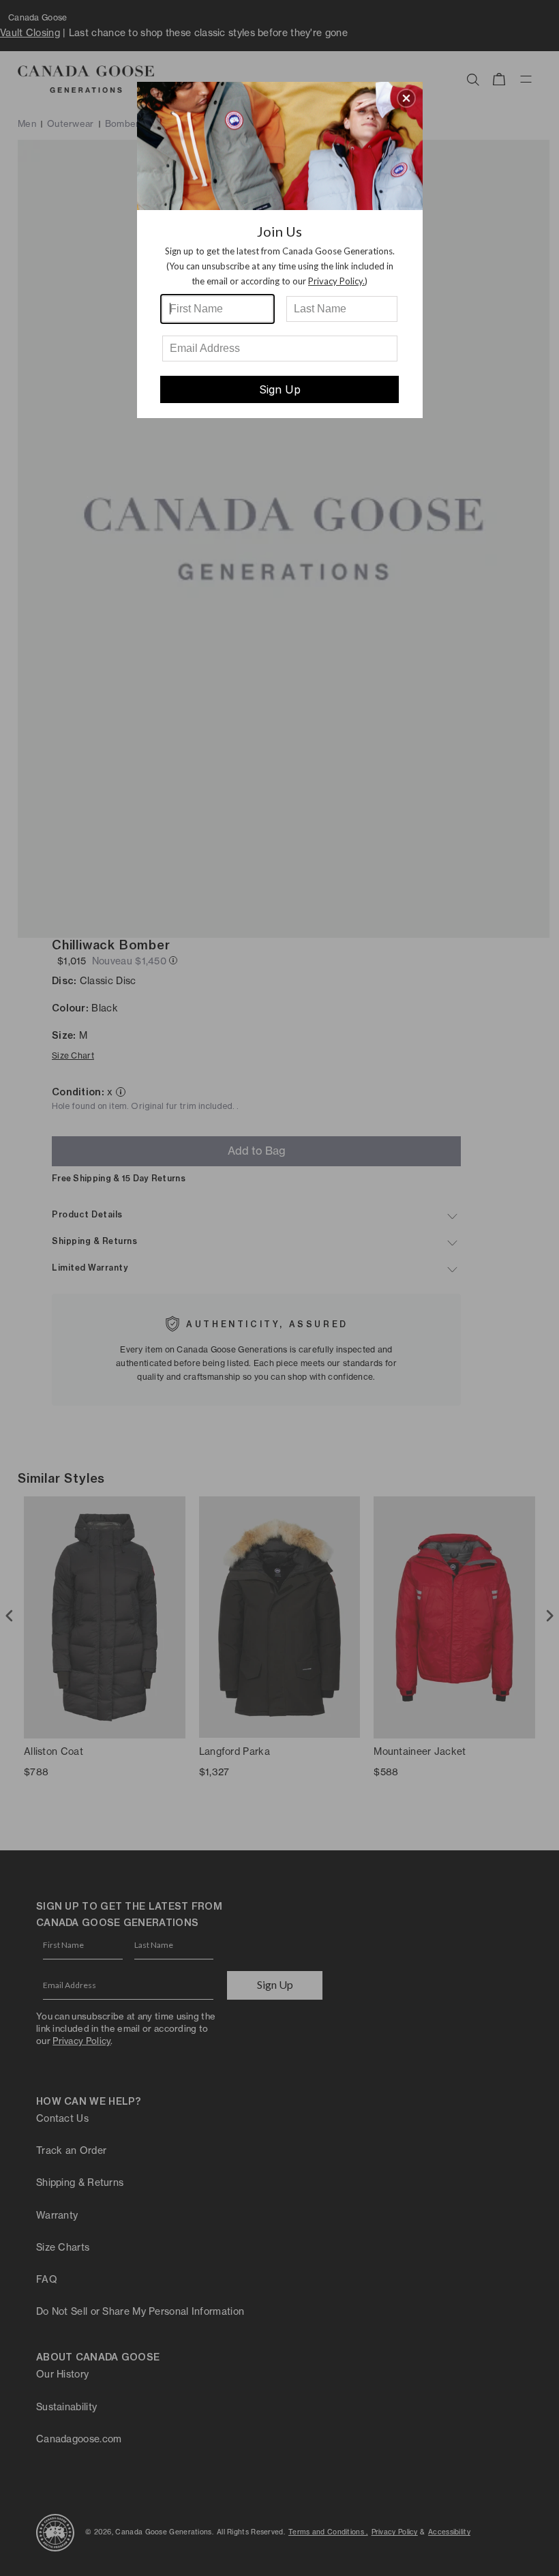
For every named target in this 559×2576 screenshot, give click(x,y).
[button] (406, 98)
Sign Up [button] (280, 389)
